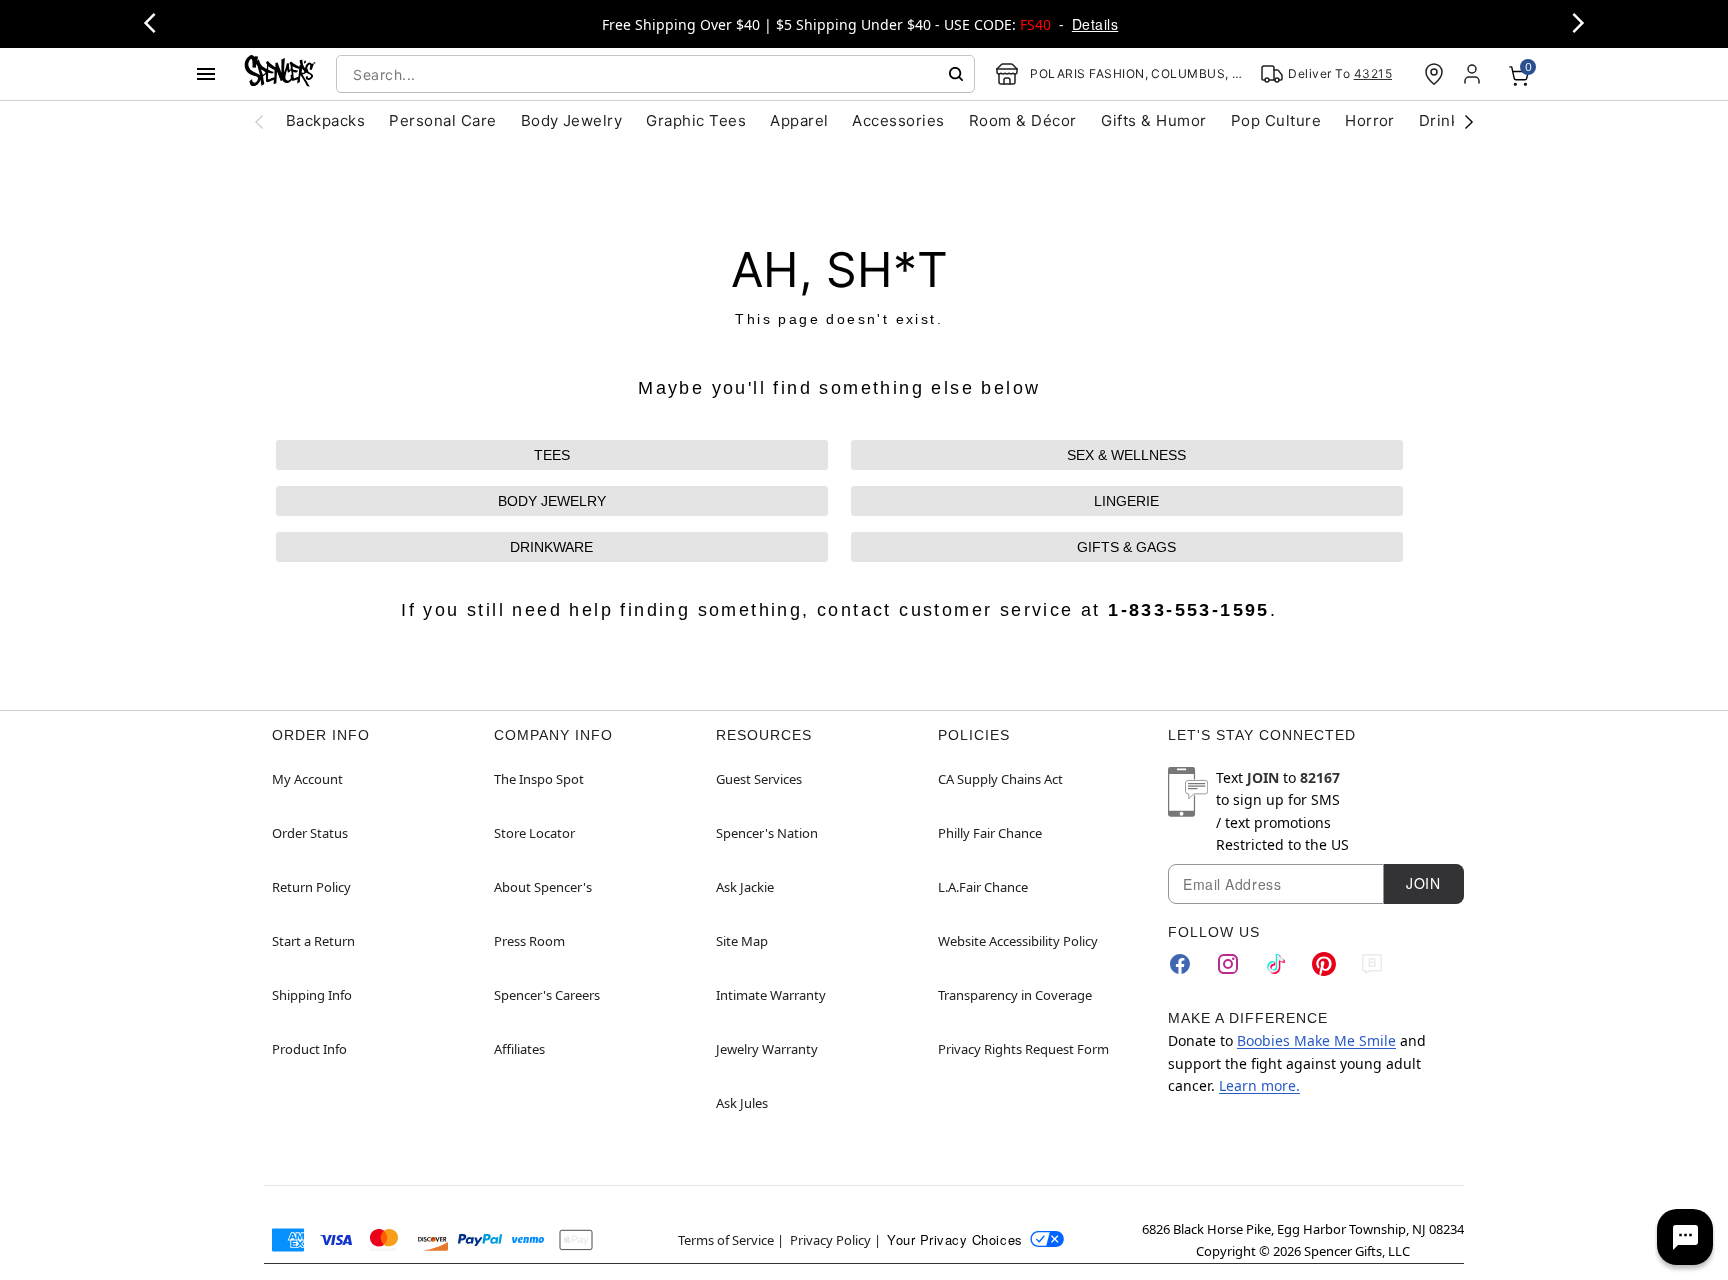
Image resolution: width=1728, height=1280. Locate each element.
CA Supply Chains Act (1000, 779)
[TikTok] (1276, 964)
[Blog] (1372, 964)
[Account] (1474, 74)
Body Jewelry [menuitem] (572, 120)
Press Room (529, 941)
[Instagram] (1228, 964)
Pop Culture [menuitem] (1276, 120)
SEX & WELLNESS (1126, 455)
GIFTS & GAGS (1126, 547)
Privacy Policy (830, 1240)
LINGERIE (1126, 501)
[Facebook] (1180, 964)
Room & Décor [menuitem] (1023, 120)
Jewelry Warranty (767, 1049)
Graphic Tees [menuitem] (696, 120)
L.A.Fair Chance (983, 887)
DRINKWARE (551, 547)
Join (1423, 883)
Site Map (742, 941)
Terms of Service (726, 1240)
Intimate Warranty (771, 995)
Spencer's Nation (767, 833)
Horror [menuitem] (1370, 120)
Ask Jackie (745, 887)
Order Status (310, 833)
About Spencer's (543, 887)
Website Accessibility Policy (1018, 941)
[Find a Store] (1434, 74)
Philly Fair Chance (990, 833)
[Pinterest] (1324, 964)
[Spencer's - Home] (280, 73)
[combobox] (655, 74)
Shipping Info (312, 995)
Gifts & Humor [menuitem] (1154, 120)
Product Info (309, 1049)
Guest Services (759, 779)
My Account (307, 779)
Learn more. (1259, 1085)
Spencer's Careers (547, 995)
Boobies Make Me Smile (1316, 1040)
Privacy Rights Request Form (1023, 1049)
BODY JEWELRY (552, 501)
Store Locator (534, 833)
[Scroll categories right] (1469, 121)
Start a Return (313, 941)
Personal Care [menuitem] (442, 120)
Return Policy (311, 887)
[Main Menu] (206, 74)
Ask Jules (742, 1103)
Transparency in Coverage (1015, 995)
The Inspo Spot (539, 779)
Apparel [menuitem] (799, 120)
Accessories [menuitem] (898, 120)
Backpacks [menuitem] (325, 120)
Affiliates (519, 1049)
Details (1095, 24)
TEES (552, 455)
